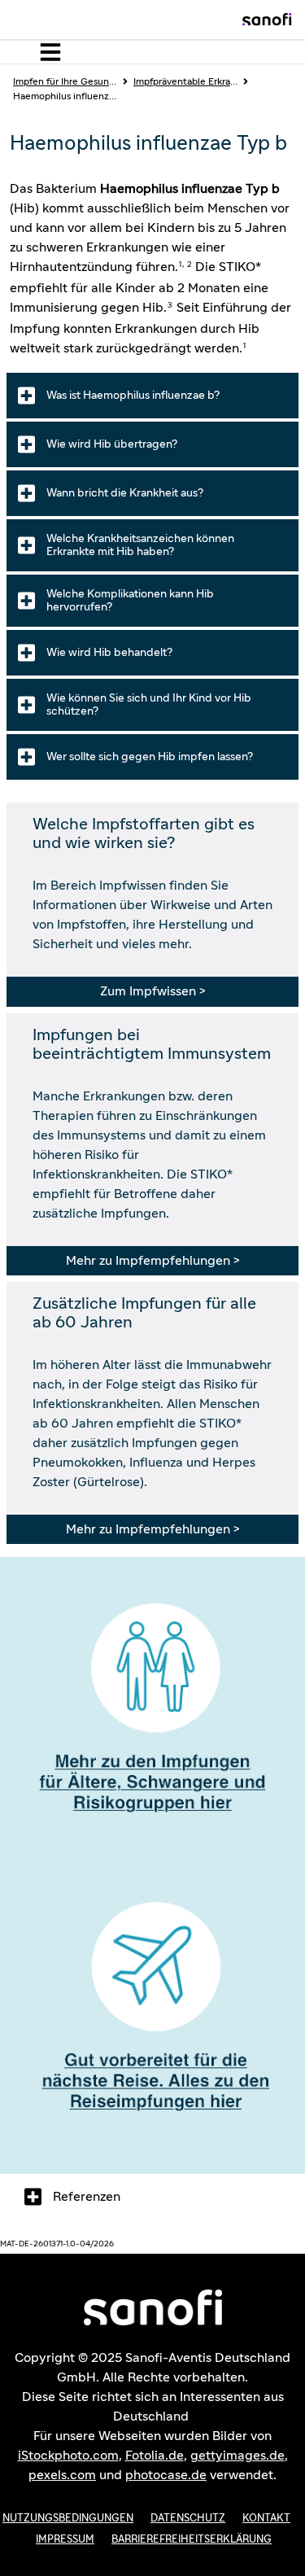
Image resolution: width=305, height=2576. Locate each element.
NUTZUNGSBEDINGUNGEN (68, 2519)
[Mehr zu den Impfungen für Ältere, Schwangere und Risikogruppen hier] (152, 1716)
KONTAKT (266, 2519)
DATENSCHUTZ (188, 2519)
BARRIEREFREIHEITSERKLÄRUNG (192, 2540)
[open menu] (47, 52)
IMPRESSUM (65, 2540)
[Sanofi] (267, 20)
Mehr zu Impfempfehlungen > (152, 1261)
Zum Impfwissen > (152, 991)
